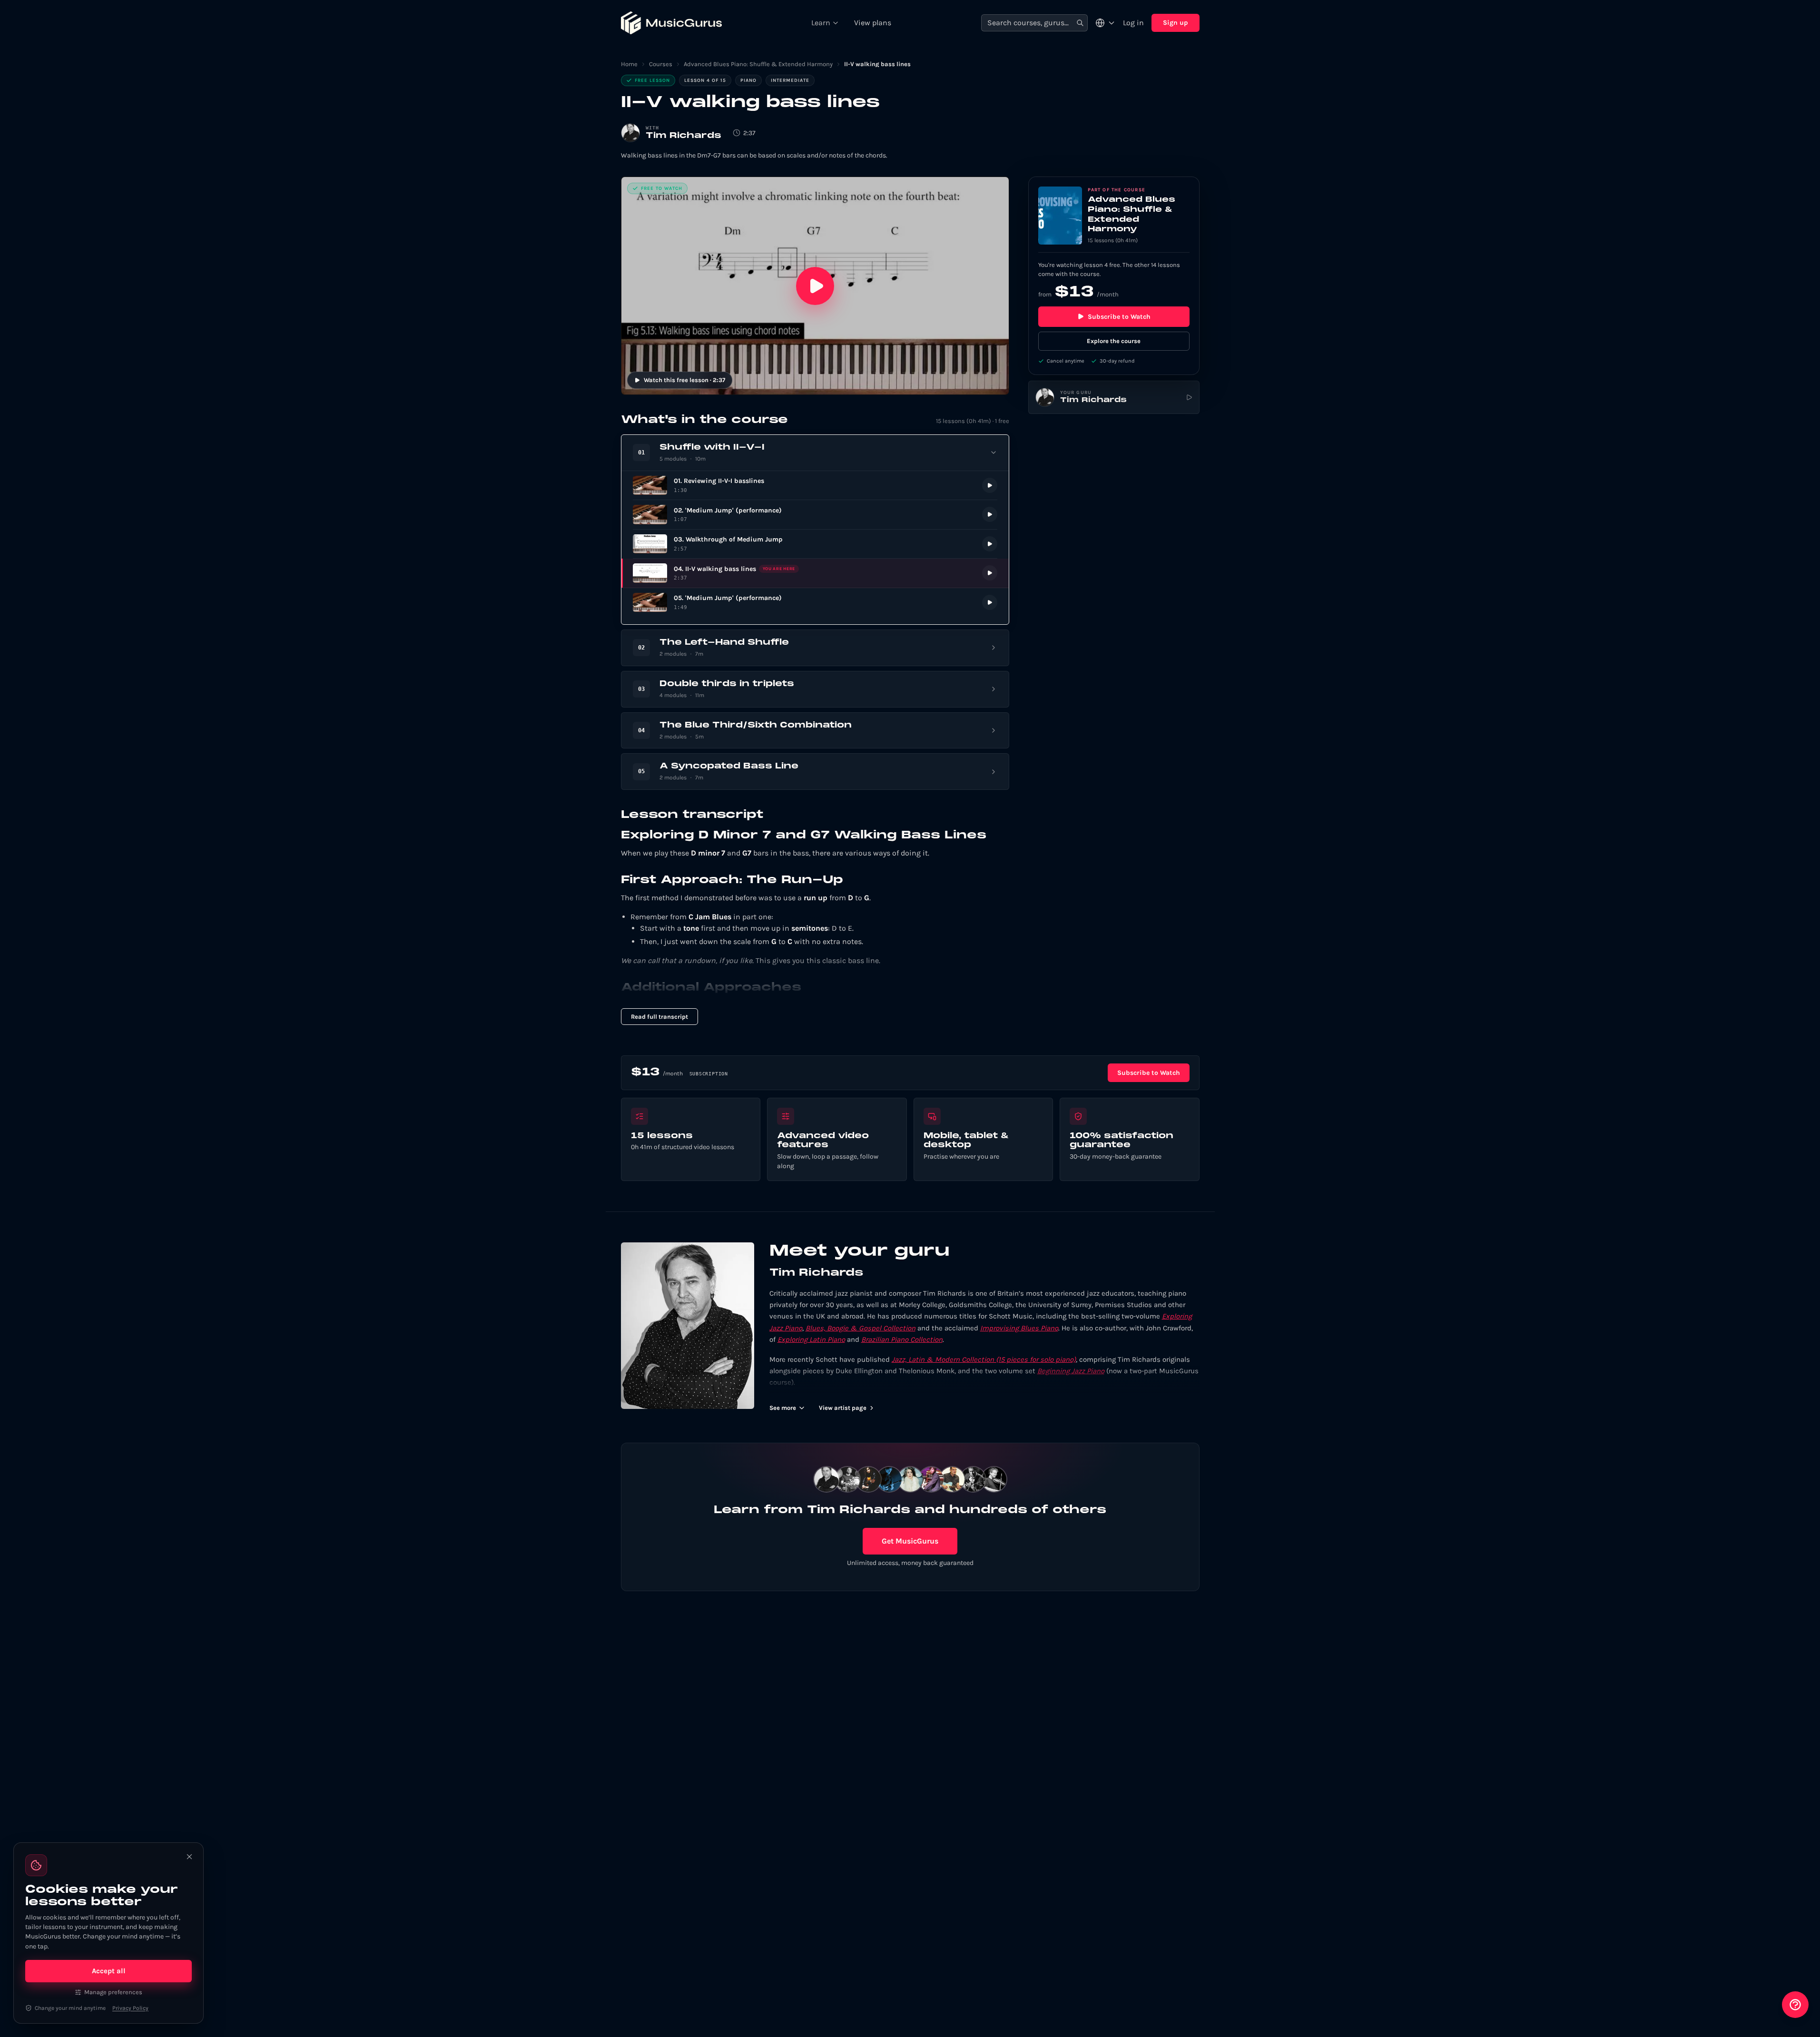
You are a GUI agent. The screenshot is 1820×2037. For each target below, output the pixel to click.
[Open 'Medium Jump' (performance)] (815, 515)
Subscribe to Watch (1119, 317)
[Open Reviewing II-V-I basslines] (815, 486)
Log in (1133, 23)
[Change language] (1105, 23)
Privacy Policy (130, 2008)
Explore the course (1114, 341)
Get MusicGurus (910, 1541)
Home (629, 64)
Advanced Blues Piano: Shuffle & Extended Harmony (758, 64)
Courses (661, 64)
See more (783, 1408)
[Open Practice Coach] (1795, 2005)
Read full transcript (659, 1017)
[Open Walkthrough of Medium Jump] (815, 544)
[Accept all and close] (189, 1857)
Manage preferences (113, 1992)
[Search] (1080, 23)
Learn (821, 23)
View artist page (843, 1408)
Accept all (109, 1971)
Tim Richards (684, 136)
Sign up (1176, 23)
